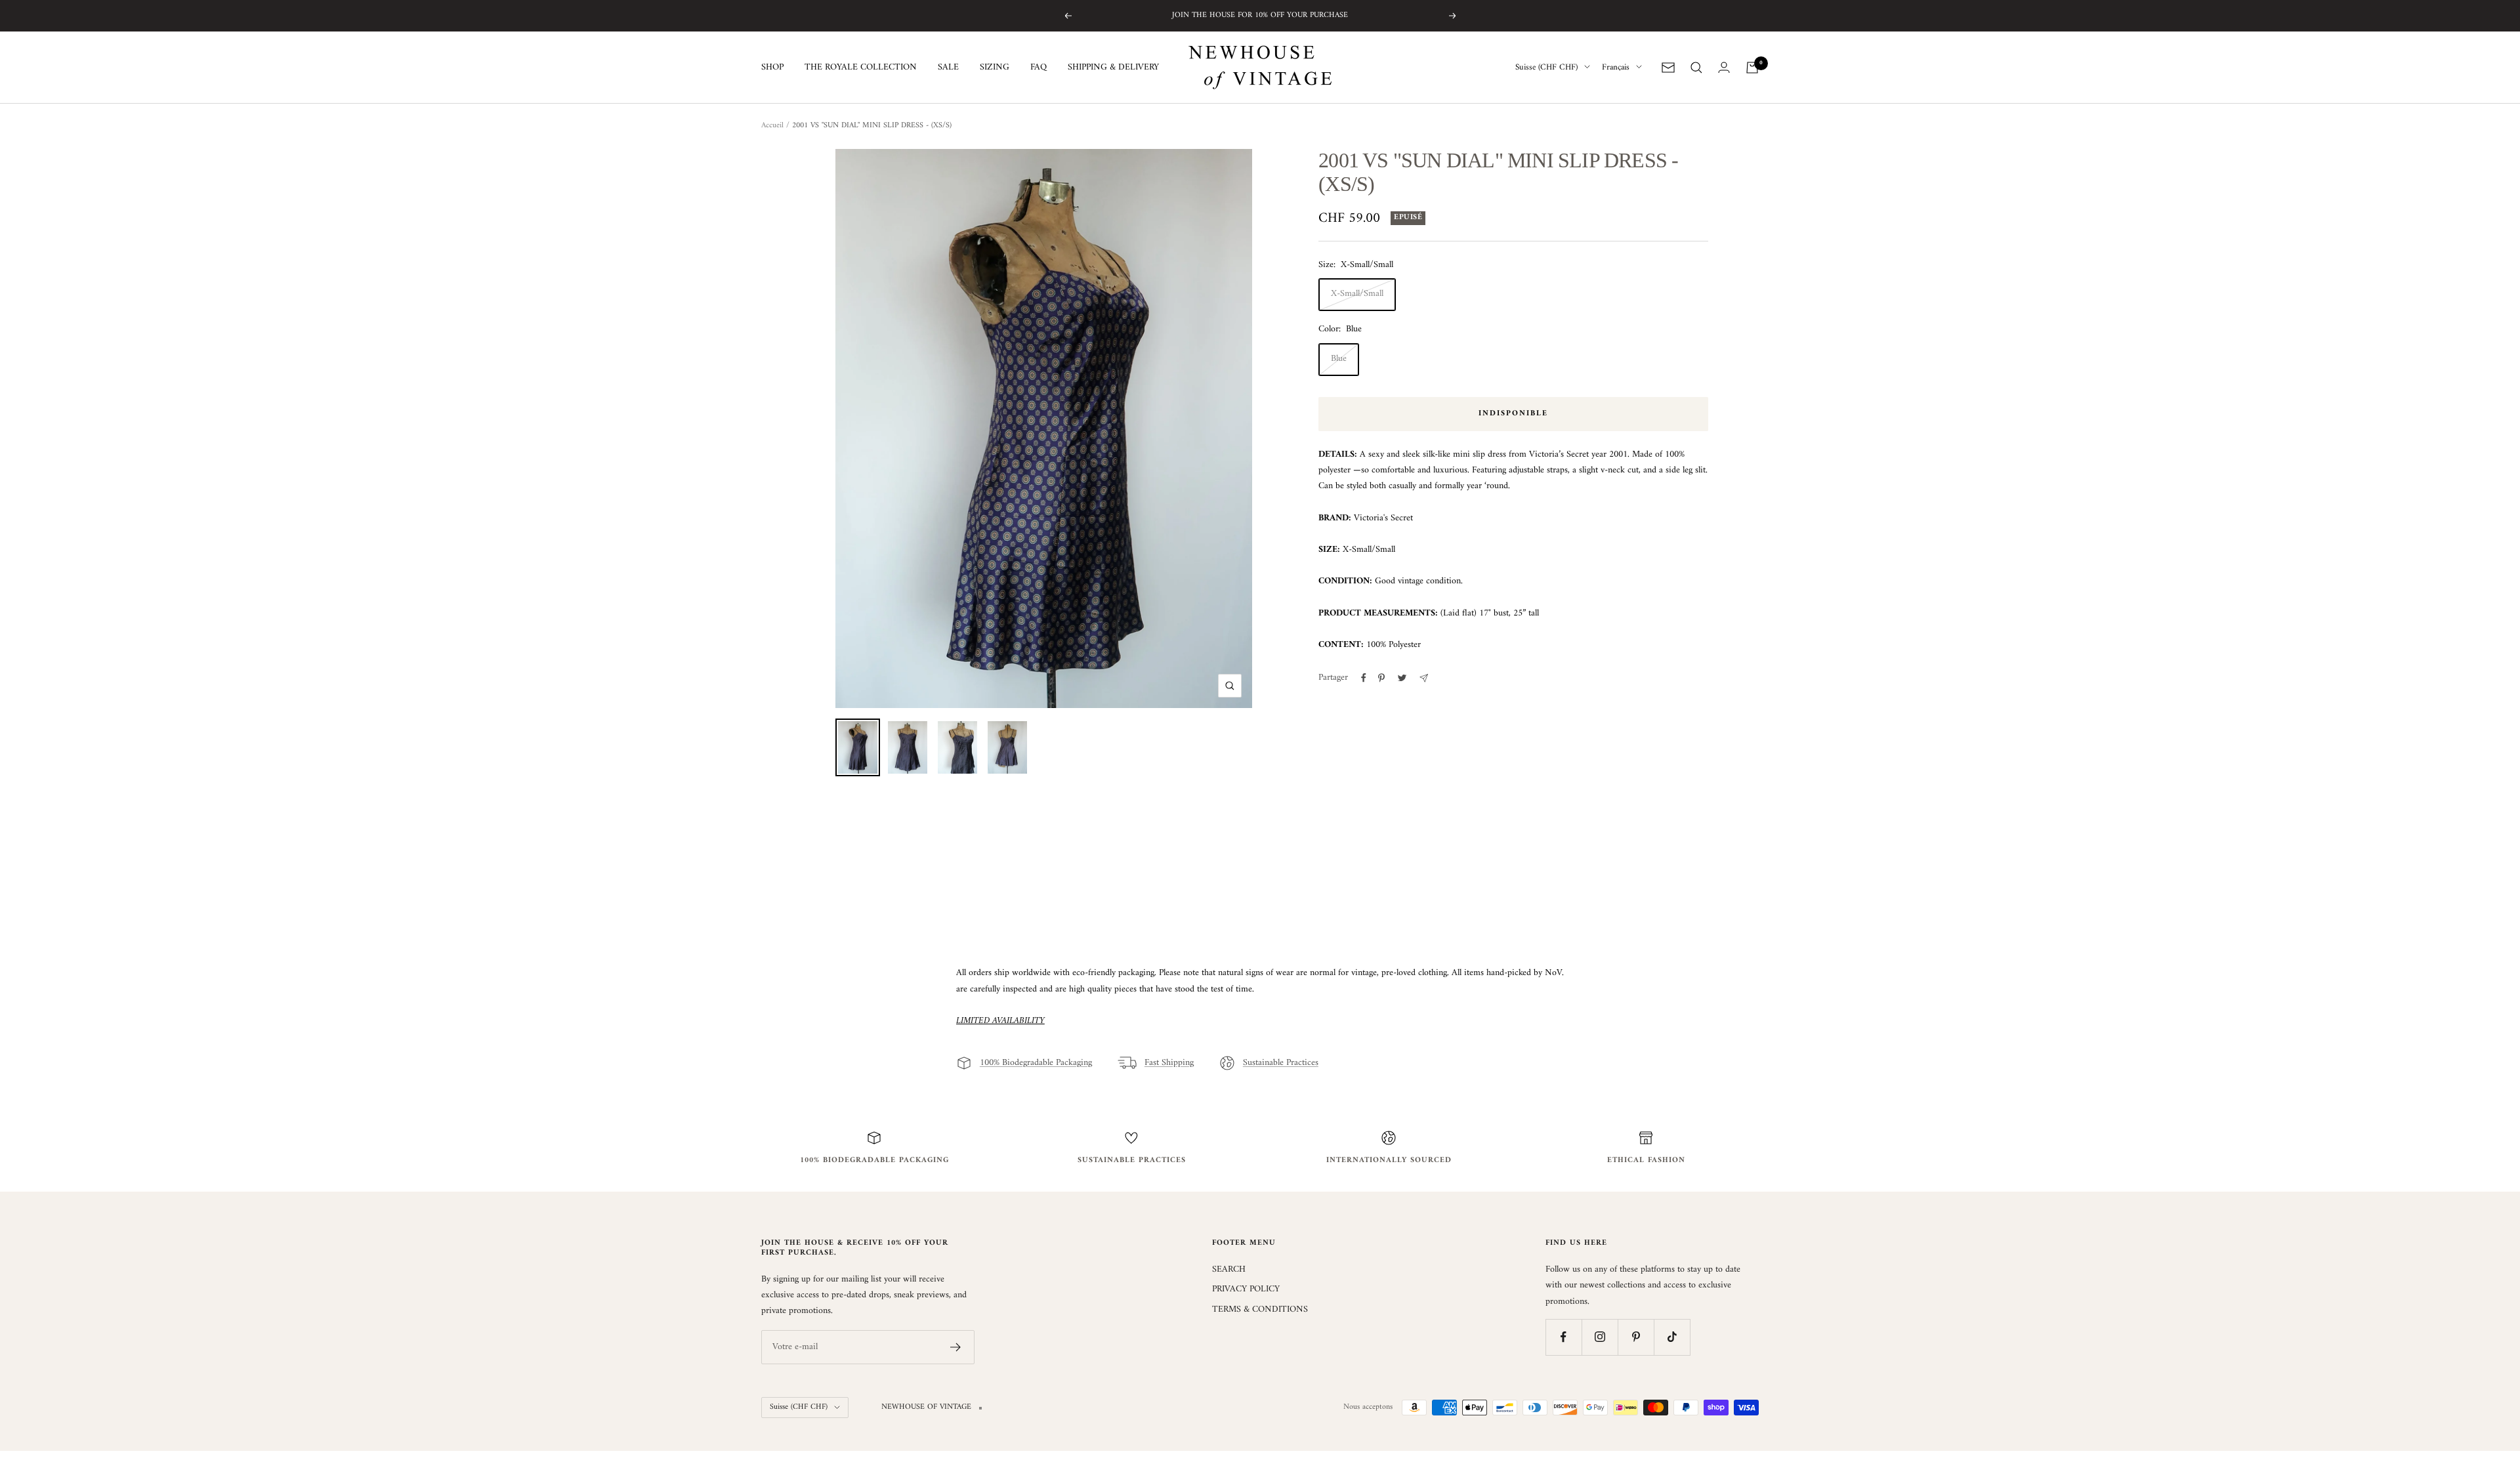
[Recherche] (1696, 68)
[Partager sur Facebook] (1364, 678)
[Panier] (1752, 68)
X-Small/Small (1357, 294)
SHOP (772, 68)
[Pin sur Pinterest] (1381, 678)
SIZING (995, 68)
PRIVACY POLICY (1246, 1289)
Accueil (772, 126)
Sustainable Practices (1281, 1063)
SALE (948, 68)
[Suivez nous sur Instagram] (1600, 1337)
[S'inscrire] (956, 1347)
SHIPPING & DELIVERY (1113, 68)
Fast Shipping (1169, 1063)
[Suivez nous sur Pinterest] (1636, 1337)
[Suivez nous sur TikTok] (1672, 1337)
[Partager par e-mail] (1424, 678)
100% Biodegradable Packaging (1036, 1063)
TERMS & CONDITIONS (1260, 1310)
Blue (1339, 359)
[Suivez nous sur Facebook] (1564, 1337)
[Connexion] (1724, 67)
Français (1616, 68)
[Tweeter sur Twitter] (1402, 678)
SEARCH (1229, 1270)
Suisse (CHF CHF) (1546, 68)
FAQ (1039, 68)
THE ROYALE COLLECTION (861, 68)
